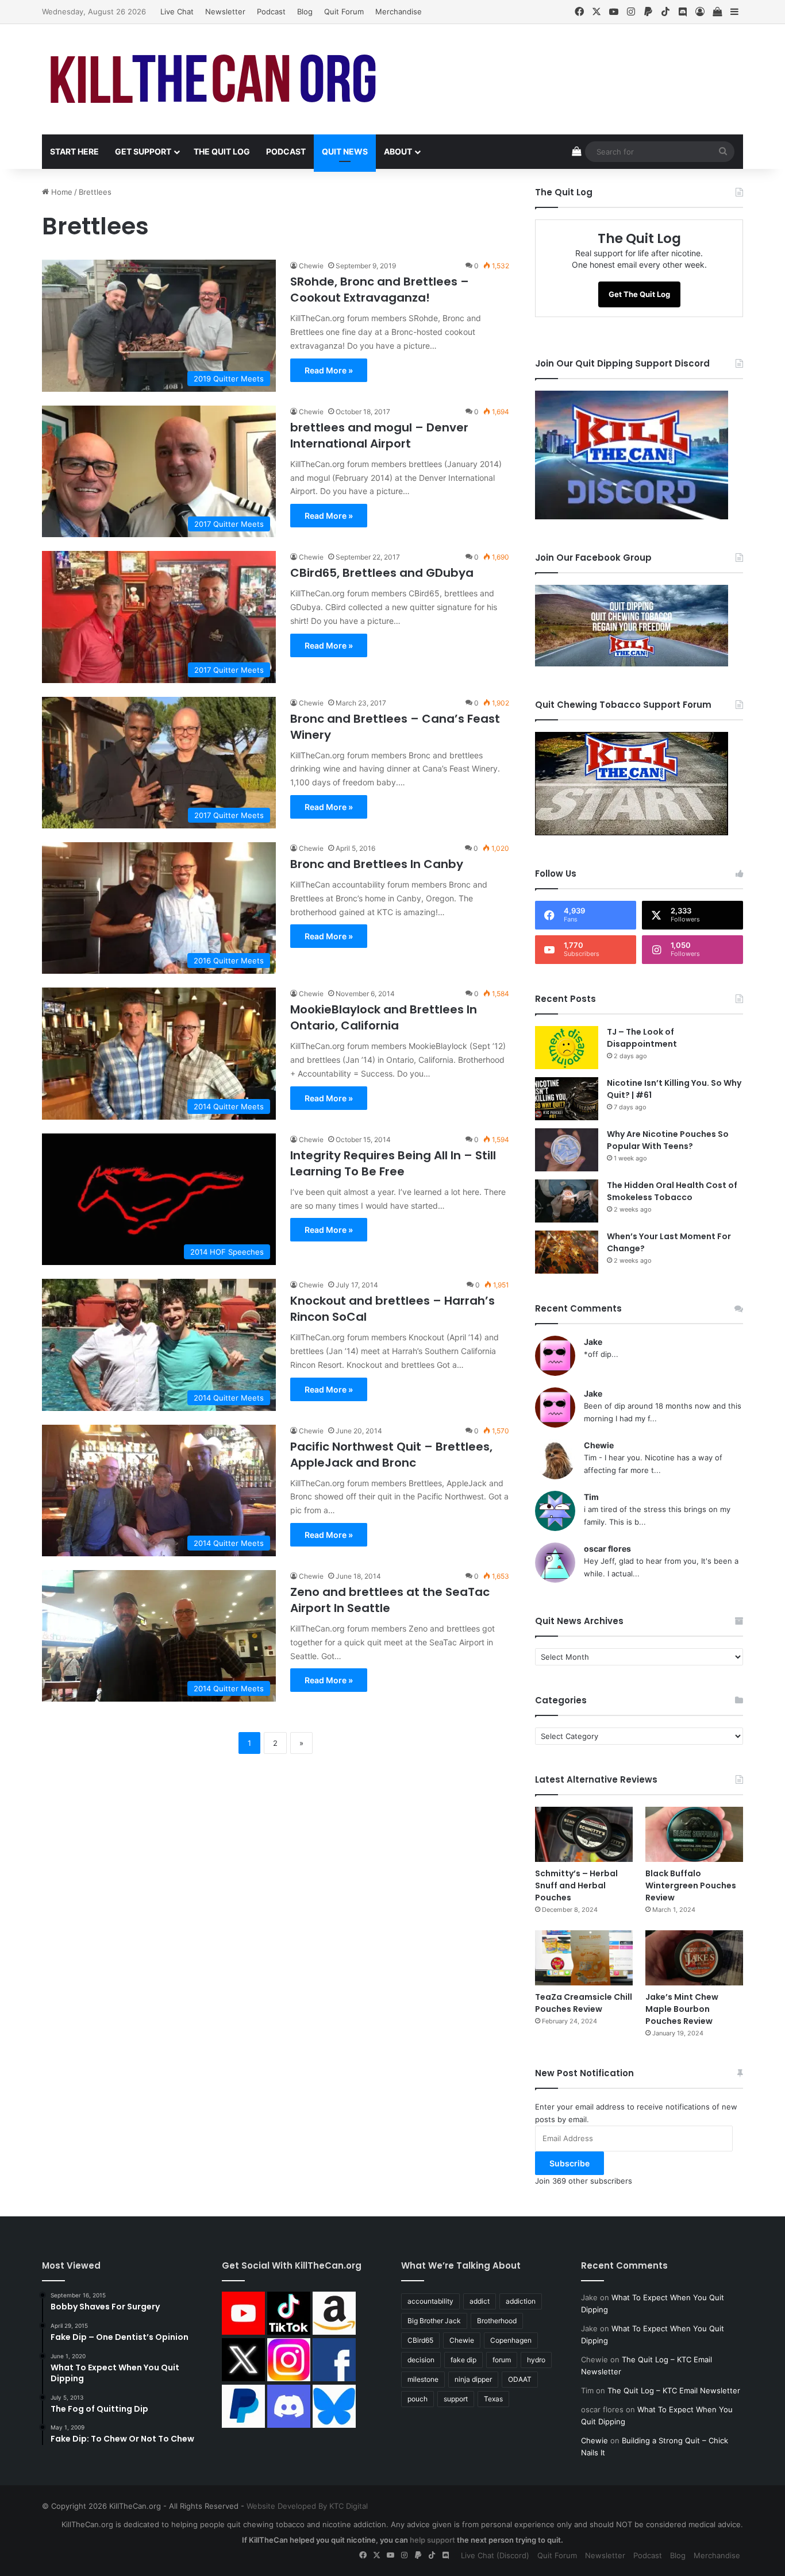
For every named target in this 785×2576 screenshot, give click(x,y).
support (456, 2399)
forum (502, 2360)
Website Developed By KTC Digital (307, 2506)
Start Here (74, 151)
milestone (423, 2379)
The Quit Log (222, 151)
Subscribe (569, 2163)
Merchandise (399, 11)
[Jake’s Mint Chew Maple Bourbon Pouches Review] (694, 1958)
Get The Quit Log (639, 294)
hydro (536, 2360)
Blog (305, 11)
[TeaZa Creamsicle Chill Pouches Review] (584, 1958)
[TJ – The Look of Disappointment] (567, 1048)
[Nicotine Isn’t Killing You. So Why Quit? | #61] (567, 1099)
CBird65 (420, 2340)
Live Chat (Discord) (495, 2555)
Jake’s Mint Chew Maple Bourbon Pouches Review (682, 2009)
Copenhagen (511, 2340)
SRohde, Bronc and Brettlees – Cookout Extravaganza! (380, 290)
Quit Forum (344, 11)
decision (421, 2360)
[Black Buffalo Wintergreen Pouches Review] (694, 1834)
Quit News (345, 151)
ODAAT (520, 2379)
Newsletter (225, 11)
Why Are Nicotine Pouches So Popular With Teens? (668, 1140)
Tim (591, 1497)
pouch (417, 2399)
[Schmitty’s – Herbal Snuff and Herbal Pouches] (584, 1834)
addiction (521, 2301)
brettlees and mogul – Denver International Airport (379, 435)
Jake (593, 1342)
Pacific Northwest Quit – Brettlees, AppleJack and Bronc (391, 1455)
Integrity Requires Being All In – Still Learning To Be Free (393, 1163)
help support (432, 2540)
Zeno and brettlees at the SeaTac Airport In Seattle (390, 1600)
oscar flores (607, 1549)
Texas (493, 2399)
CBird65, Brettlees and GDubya (382, 573)
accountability (430, 2301)
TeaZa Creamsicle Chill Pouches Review (584, 2003)
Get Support (143, 151)
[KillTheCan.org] (214, 79)
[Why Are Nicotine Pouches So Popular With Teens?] (567, 1150)
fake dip (463, 2360)
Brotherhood (497, 2321)
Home (61, 192)
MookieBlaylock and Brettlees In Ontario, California (384, 1017)
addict (480, 2301)
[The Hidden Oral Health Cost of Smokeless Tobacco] (567, 1201)
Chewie (311, 266)
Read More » (329, 370)
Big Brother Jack (434, 2321)
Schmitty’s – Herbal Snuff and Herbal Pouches (576, 1885)
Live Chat (177, 11)
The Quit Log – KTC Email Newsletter (674, 2390)
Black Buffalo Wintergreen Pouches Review (691, 1885)
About (398, 151)
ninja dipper (473, 2379)
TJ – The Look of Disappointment (642, 1038)
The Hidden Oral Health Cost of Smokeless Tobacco (672, 1191)
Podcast (271, 11)
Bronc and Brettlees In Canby (377, 864)
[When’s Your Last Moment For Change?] (567, 1252)
